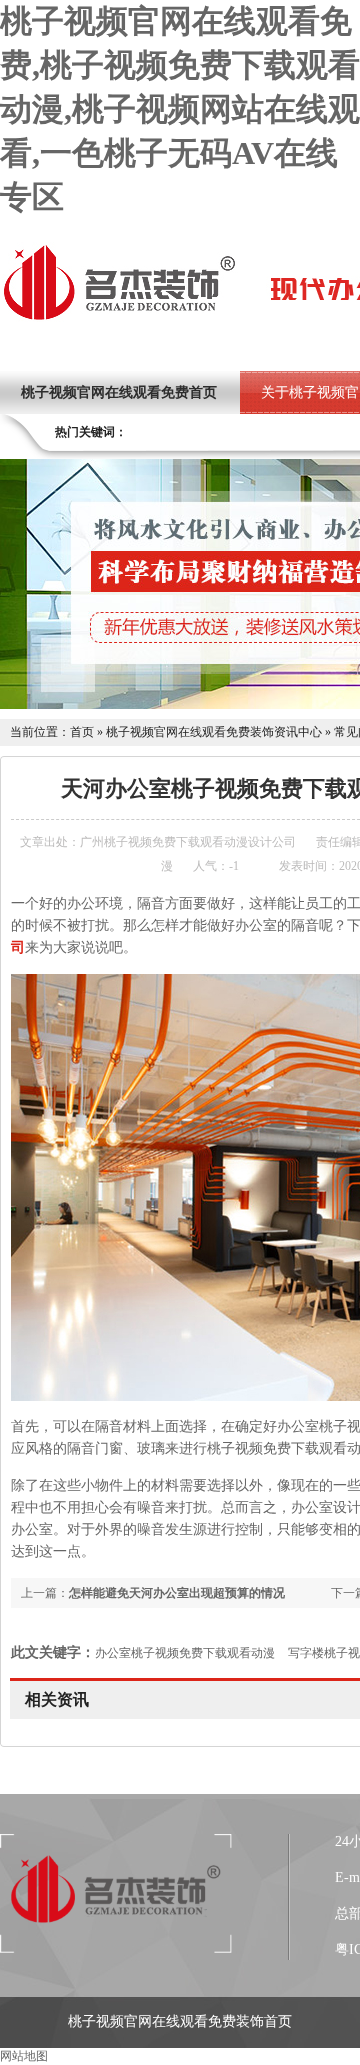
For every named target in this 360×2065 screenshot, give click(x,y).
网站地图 (24, 2056)
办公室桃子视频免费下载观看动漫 (185, 1653)
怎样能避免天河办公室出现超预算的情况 (177, 1593)
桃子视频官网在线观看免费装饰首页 (180, 2021)
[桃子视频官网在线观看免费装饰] (119, 318)
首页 (82, 732)
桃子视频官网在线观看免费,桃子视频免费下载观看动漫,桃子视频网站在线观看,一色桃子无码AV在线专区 (180, 109)
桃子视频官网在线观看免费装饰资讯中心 (214, 732)
